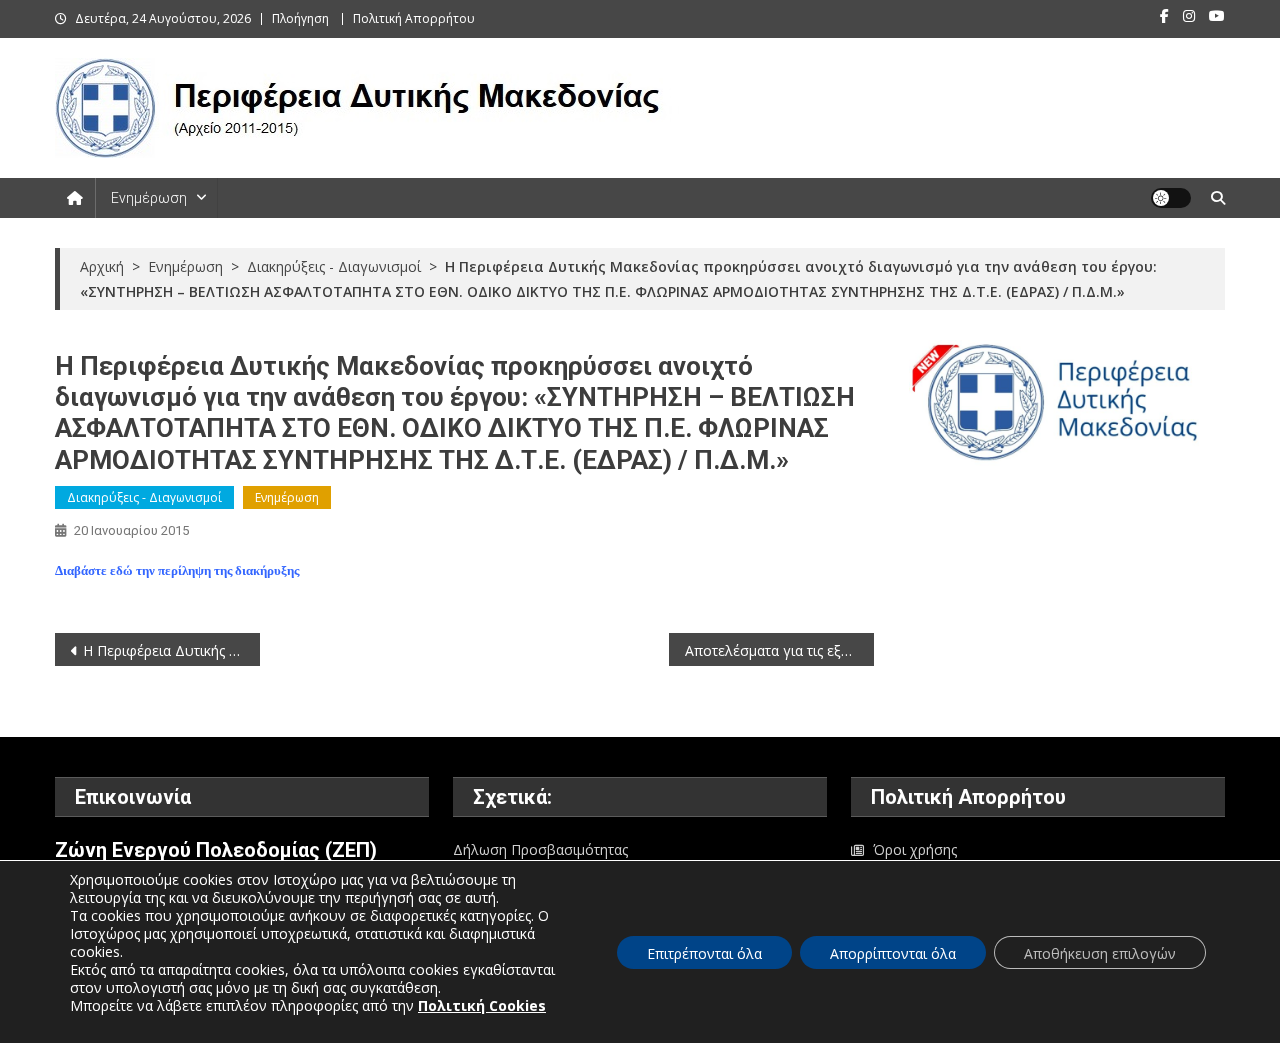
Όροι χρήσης (915, 849)
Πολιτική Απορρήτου (414, 18)
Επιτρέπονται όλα (704, 953)
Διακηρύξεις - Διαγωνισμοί (144, 497)
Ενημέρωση (149, 198)
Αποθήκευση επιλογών (1100, 953)
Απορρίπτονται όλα (893, 953)
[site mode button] (1171, 198)
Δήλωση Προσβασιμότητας (540, 849)
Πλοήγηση (300, 18)
